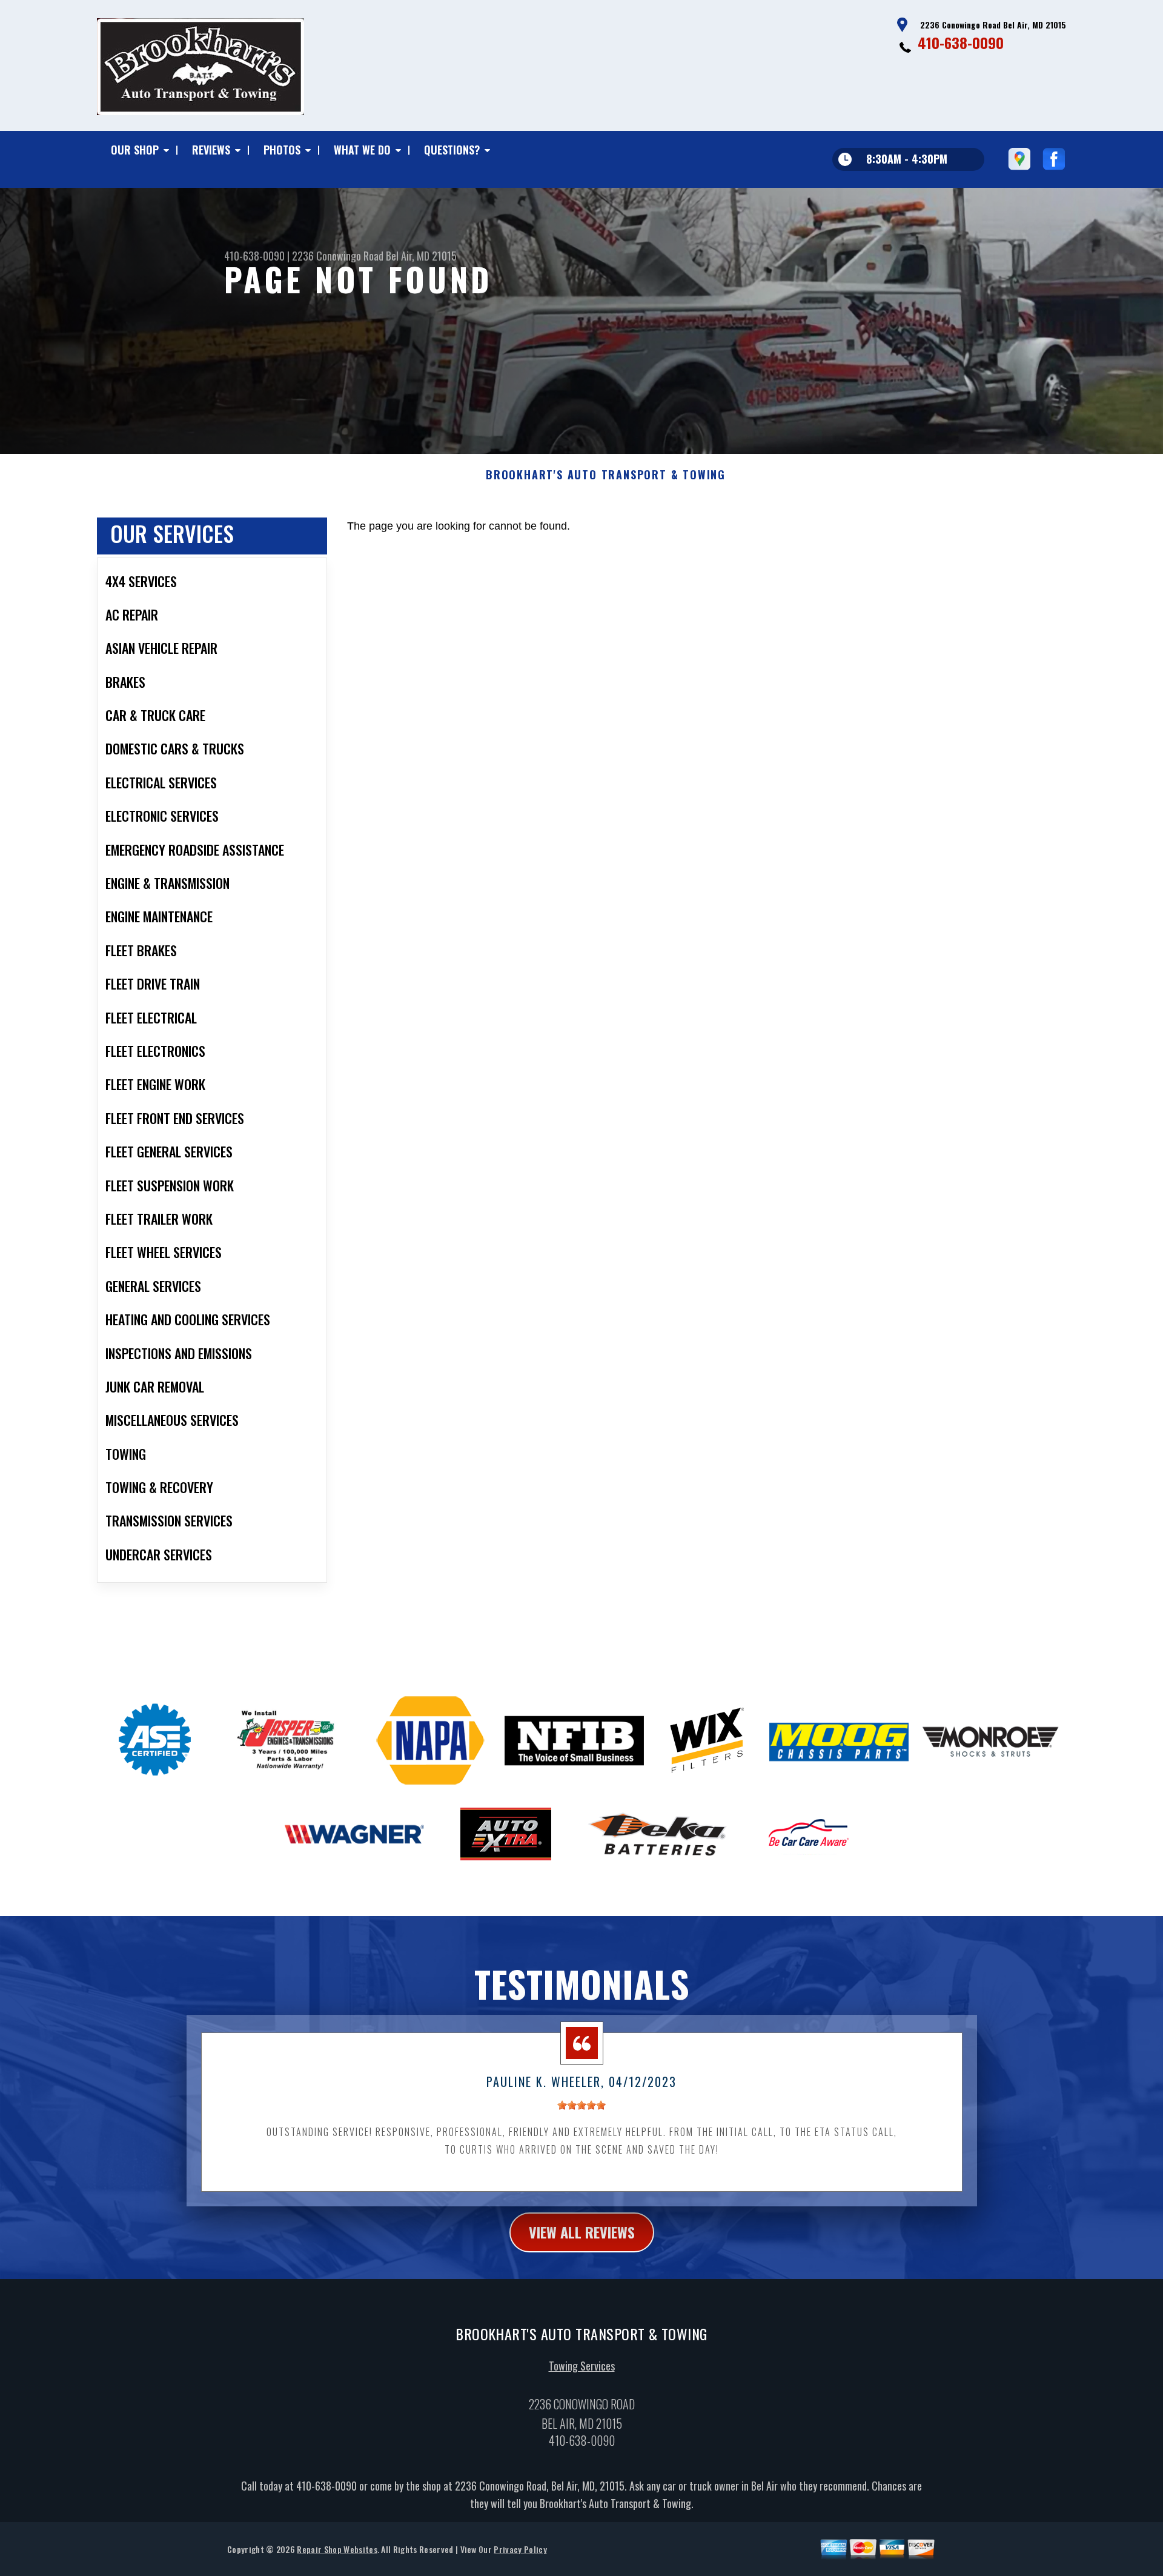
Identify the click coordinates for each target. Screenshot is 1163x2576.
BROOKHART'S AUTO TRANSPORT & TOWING (606, 475)
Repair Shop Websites (337, 2549)
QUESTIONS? (452, 150)
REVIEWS (211, 150)
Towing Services (582, 2366)
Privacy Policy (520, 2549)
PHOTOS (282, 150)
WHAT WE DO (362, 150)
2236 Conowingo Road (338, 256)
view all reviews (582, 2232)
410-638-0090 (961, 42)
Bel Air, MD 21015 (421, 256)
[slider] (581, 2105)
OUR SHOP (135, 150)
